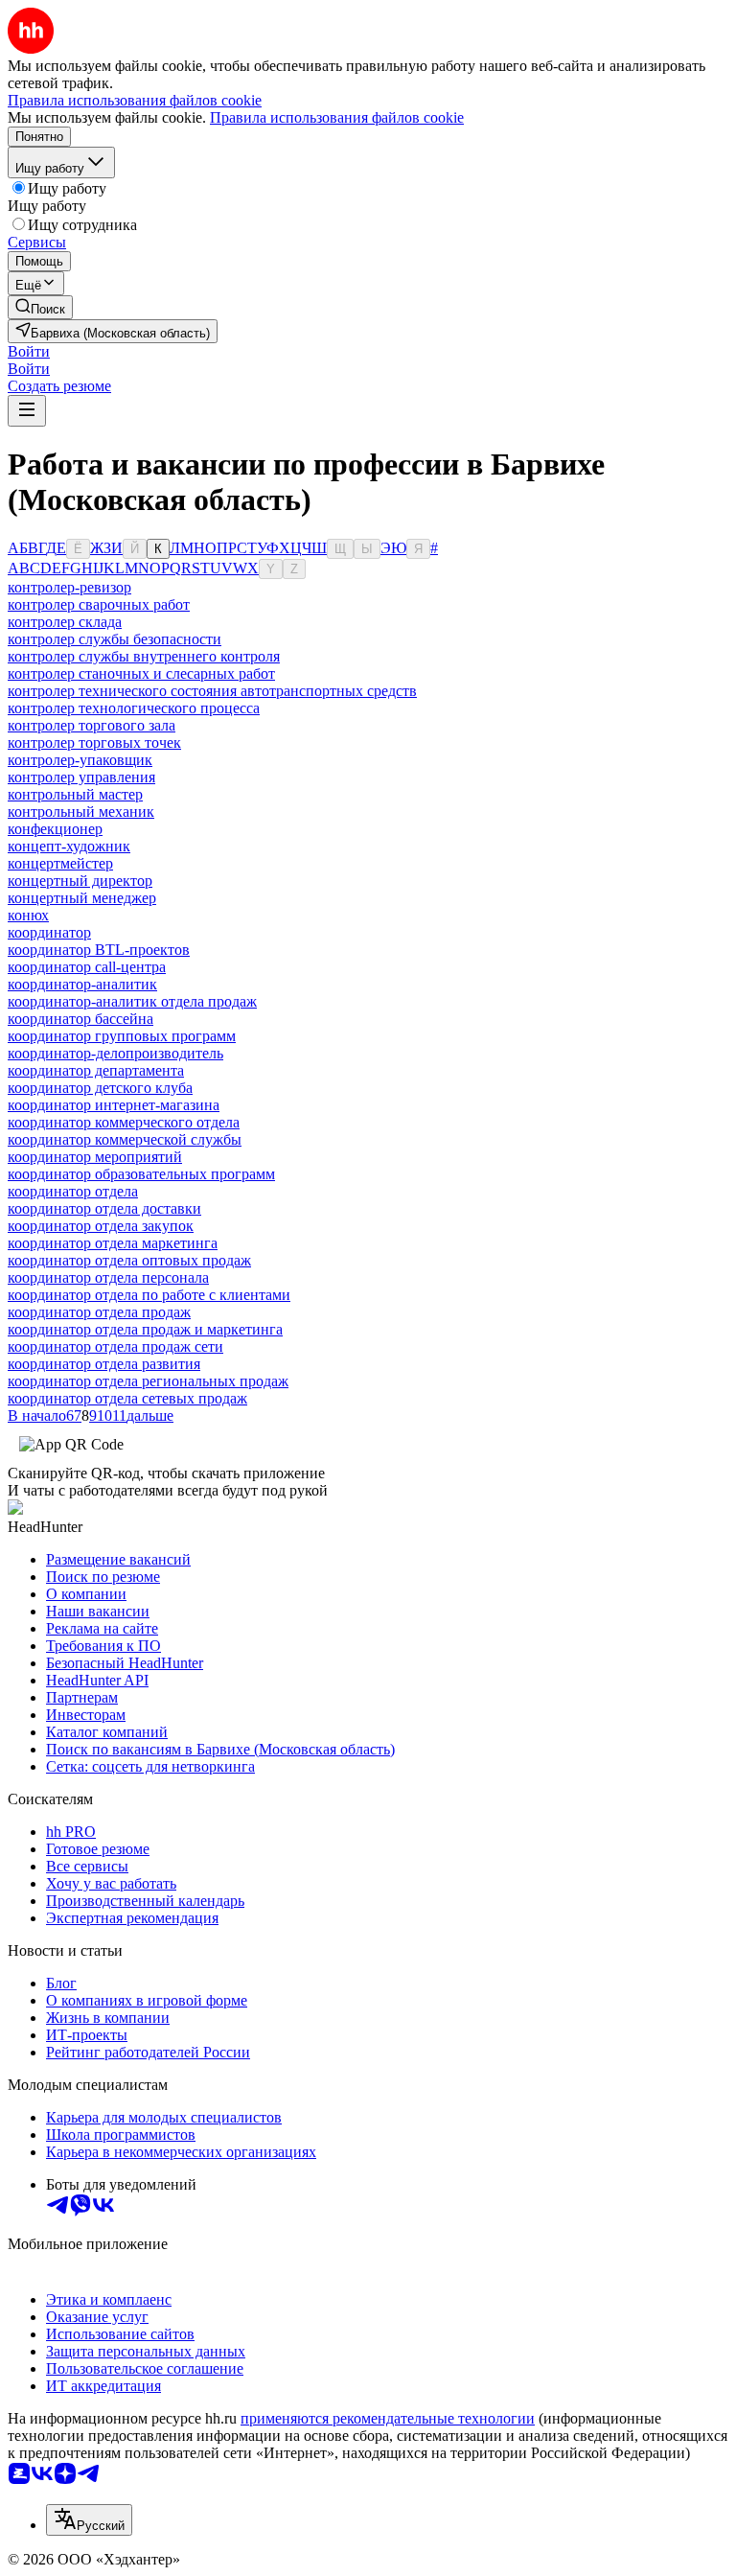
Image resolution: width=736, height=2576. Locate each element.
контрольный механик (81, 812)
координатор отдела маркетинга (113, 1243)
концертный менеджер (82, 898)
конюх (28, 915)
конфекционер (55, 829)
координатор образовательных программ (141, 1174)
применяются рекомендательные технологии (388, 2418)
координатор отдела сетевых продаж (127, 1398)
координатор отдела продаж (99, 1312)
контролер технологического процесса (134, 708)
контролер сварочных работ (99, 604)
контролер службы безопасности (115, 639)
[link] (40, 307)
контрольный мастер (75, 794)
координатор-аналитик (82, 984)
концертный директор (80, 881)
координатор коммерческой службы (125, 1139)
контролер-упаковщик (80, 760)
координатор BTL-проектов (99, 950)
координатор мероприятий (95, 1157)
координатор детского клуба (100, 1088)
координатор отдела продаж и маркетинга (145, 1329)
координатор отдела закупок (101, 1226)
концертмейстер (60, 863)
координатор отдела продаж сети (115, 1346)
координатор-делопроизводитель (115, 1053)
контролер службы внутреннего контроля (144, 656)
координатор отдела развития (104, 1364)
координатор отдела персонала (108, 1277)
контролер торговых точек (94, 743)
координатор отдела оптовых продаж (129, 1260)
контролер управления (81, 777)
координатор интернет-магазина (114, 1105)
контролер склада (65, 622)
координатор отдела (73, 1191)
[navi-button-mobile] (27, 411)
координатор (49, 932)
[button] (29, 351)
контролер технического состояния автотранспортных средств (212, 691)
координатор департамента (96, 1070)
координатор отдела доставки (104, 1208)
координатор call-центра (87, 967)
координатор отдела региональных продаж (148, 1381)
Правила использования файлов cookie (337, 117)
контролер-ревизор (69, 587)
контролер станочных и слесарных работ (141, 673)
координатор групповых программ (122, 1036)
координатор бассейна (80, 1019)
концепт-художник (69, 846)
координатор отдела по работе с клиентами (149, 1295)
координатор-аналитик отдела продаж (132, 1001)
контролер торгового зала (92, 725)
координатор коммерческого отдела (124, 1122)
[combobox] (89, 2520)
